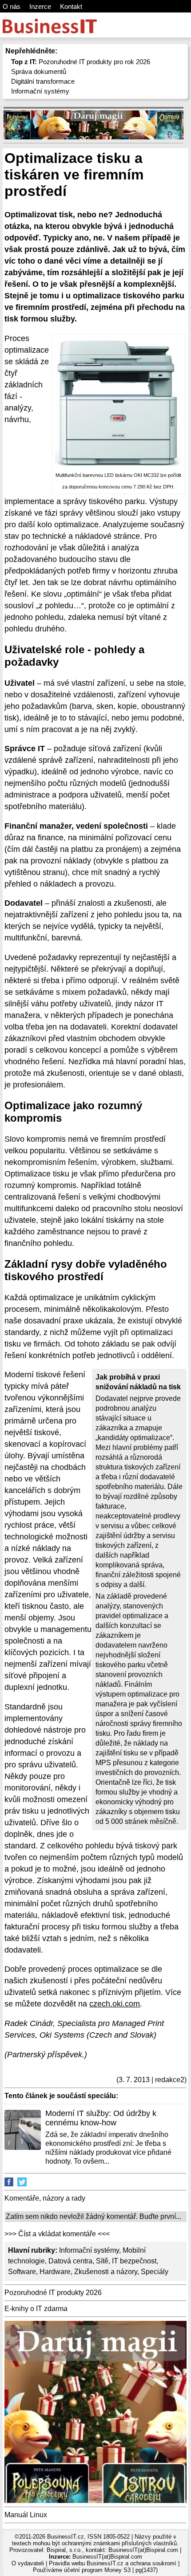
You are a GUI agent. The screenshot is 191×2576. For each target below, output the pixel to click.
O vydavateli (28, 2563)
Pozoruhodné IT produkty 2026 (53, 2293)
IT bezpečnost (134, 2261)
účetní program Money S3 (97, 2570)
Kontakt (71, 6)
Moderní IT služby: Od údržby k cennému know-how (101, 2118)
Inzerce (40, 6)
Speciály (155, 2272)
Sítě (102, 2261)
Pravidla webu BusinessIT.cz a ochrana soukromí (113, 2563)
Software (22, 2272)
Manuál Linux (26, 2515)
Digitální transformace (43, 81)
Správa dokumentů (39, 71)
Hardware (55, 2272)
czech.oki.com (115, 2004)
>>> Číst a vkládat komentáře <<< (57, 2234)
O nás (12, 6)
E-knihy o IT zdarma (36, 2309)
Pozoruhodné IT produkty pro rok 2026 (81, 62)
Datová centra (70, 2261)
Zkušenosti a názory (106, 2272)
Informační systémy (40, 91)
